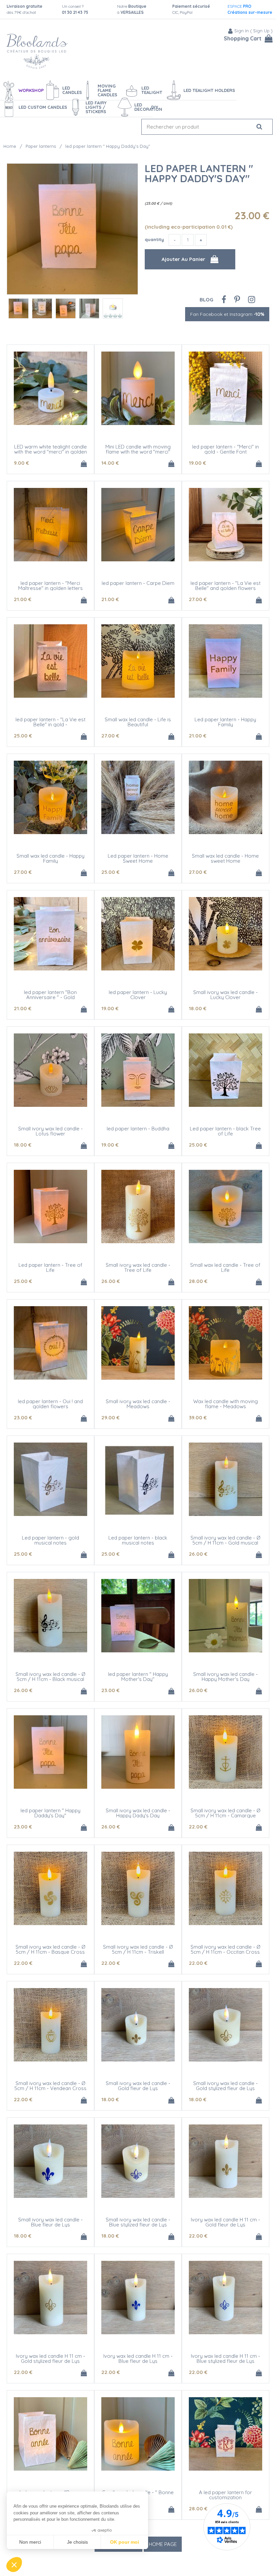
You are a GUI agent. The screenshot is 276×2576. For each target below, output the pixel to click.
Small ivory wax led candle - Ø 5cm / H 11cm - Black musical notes (50, 1679)
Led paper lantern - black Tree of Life (225, 1131)
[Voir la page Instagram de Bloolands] (252, 299)
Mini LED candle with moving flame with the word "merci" (138, 449)
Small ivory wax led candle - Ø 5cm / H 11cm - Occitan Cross (225, 1949)
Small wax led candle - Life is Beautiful (138, 722)
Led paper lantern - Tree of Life (50, 1267)
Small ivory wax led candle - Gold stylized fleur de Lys (226, 2086)
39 (198, 1417)
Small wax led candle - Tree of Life (225, 1267)
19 (197, 463)
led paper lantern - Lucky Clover (138, 995)
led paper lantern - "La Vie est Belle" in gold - (50, 722)
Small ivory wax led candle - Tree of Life (138, 1267)
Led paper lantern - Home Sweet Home (138, 858)
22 (198, 1827)
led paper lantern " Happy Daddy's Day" (199, 173)
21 (23, 599)
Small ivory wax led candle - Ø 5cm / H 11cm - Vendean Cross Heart (50, 2088)
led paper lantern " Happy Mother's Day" (138, 1677)
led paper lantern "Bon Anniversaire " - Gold (50, 995)
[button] (14, 2565)
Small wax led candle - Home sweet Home (225, 858)
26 (111, 1281)
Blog (206, 300)
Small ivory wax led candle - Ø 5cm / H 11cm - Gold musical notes (225, 1543)
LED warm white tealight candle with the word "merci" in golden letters (50, 452)
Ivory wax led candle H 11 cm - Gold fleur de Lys (226, 2222)
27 (198, 599)
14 (110, 463)
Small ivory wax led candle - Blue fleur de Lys (50, 2222)
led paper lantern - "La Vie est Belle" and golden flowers (226, 586)
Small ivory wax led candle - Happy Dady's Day (138, 1813)
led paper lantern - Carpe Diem (138, 583)
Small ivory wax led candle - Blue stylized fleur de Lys (138, 2222)
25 (23, 736)
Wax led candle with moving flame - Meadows (226, 1404)
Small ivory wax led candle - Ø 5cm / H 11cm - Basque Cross (50, 1949)
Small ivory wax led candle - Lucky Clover (226, 995)
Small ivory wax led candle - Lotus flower (50, 1131)
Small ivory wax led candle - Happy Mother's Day (226, 1677)
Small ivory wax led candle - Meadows (138, 1404)
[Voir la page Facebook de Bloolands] (224, 299)
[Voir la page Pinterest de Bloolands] (237, 299)
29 (110, 1417)
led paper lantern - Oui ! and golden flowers (50, 1404)
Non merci (30, 2542)
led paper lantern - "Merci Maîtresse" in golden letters (50, 586)
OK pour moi (125, 2542)
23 (23, 1417)
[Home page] (37, 51)
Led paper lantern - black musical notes (138, 1540)
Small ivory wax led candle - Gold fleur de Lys (138, 2086)
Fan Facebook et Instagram (227, 314)
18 (198, 1008)
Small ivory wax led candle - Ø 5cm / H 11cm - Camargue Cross (225, 1815)
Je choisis (77, 2542)
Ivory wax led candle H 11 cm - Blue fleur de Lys (138, 2358)
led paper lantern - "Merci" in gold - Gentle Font (226, 449)
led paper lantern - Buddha (138, 1129)
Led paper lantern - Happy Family (225, 722)
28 (198, 1281)
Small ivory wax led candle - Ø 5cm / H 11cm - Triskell (138, 1949)
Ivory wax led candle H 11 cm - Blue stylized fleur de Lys (226, 2358)
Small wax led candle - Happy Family (50, 858)
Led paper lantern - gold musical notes (50, 1540)
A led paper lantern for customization (226, 2495)
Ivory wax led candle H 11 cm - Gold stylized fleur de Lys (50, 2358)
